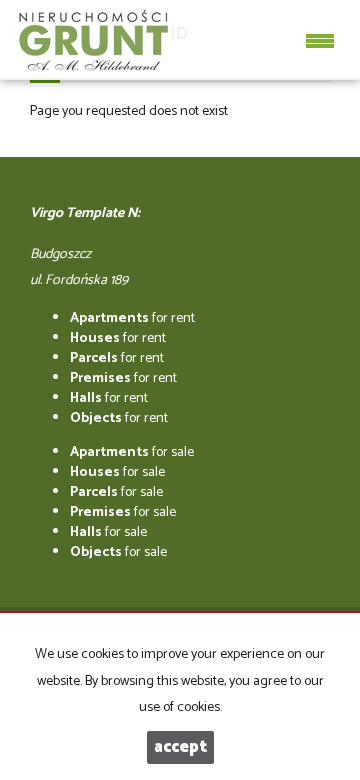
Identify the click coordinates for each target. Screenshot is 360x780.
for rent (132, 318)
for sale (132, 452)
